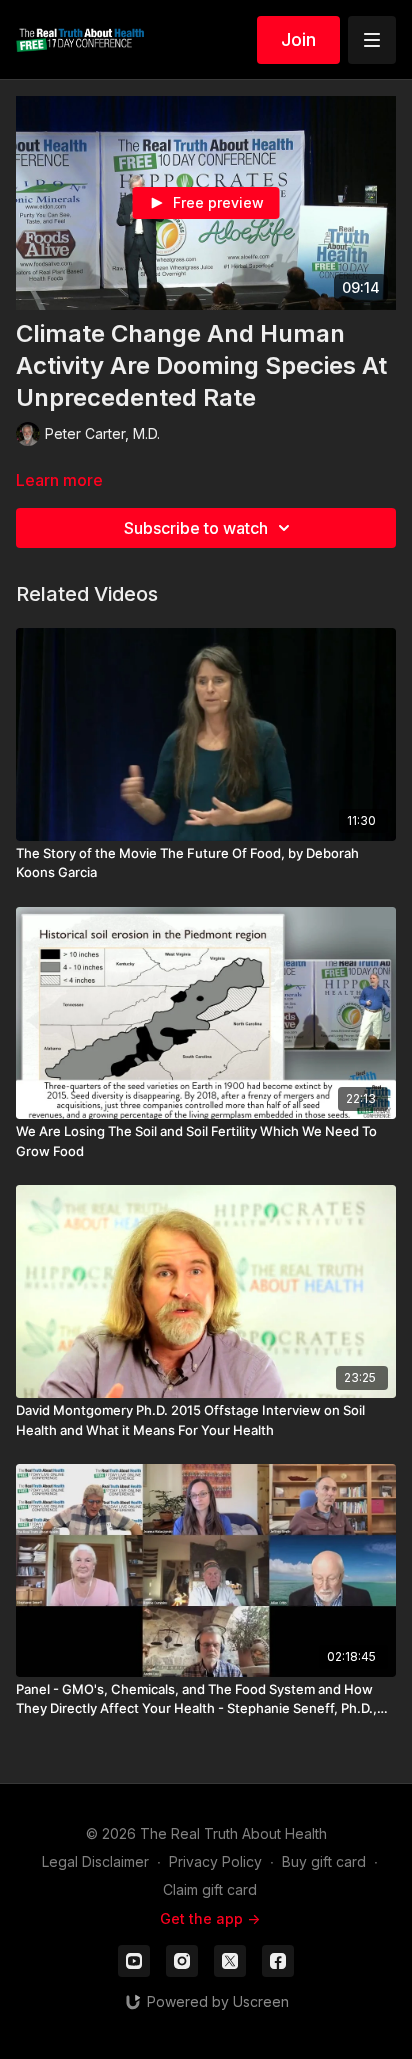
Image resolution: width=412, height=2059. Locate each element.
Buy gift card (324, 1861)
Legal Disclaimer (95, 1861)
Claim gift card (210, 1889)
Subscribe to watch (196, 528)
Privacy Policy (215, 1861)
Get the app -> (210, 1918)
